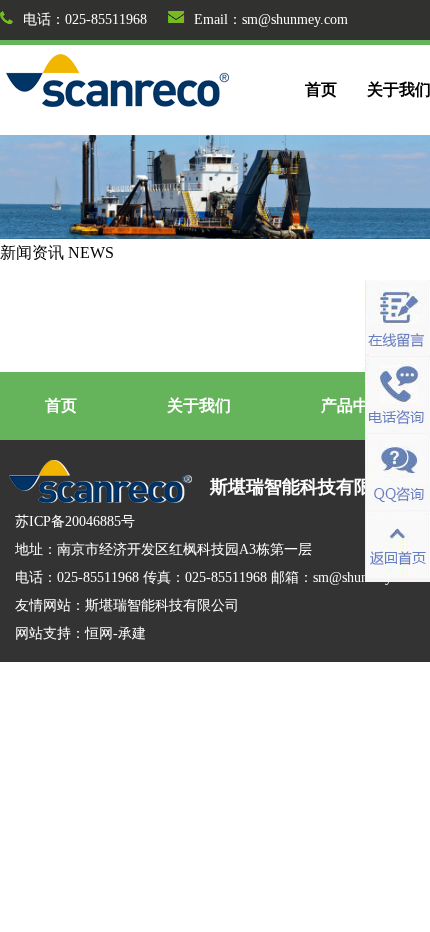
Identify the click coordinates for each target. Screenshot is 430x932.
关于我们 (199, 405)
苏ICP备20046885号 (75, 521)
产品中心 (353, 405)
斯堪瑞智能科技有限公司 (162, 605)
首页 (321, 89)
